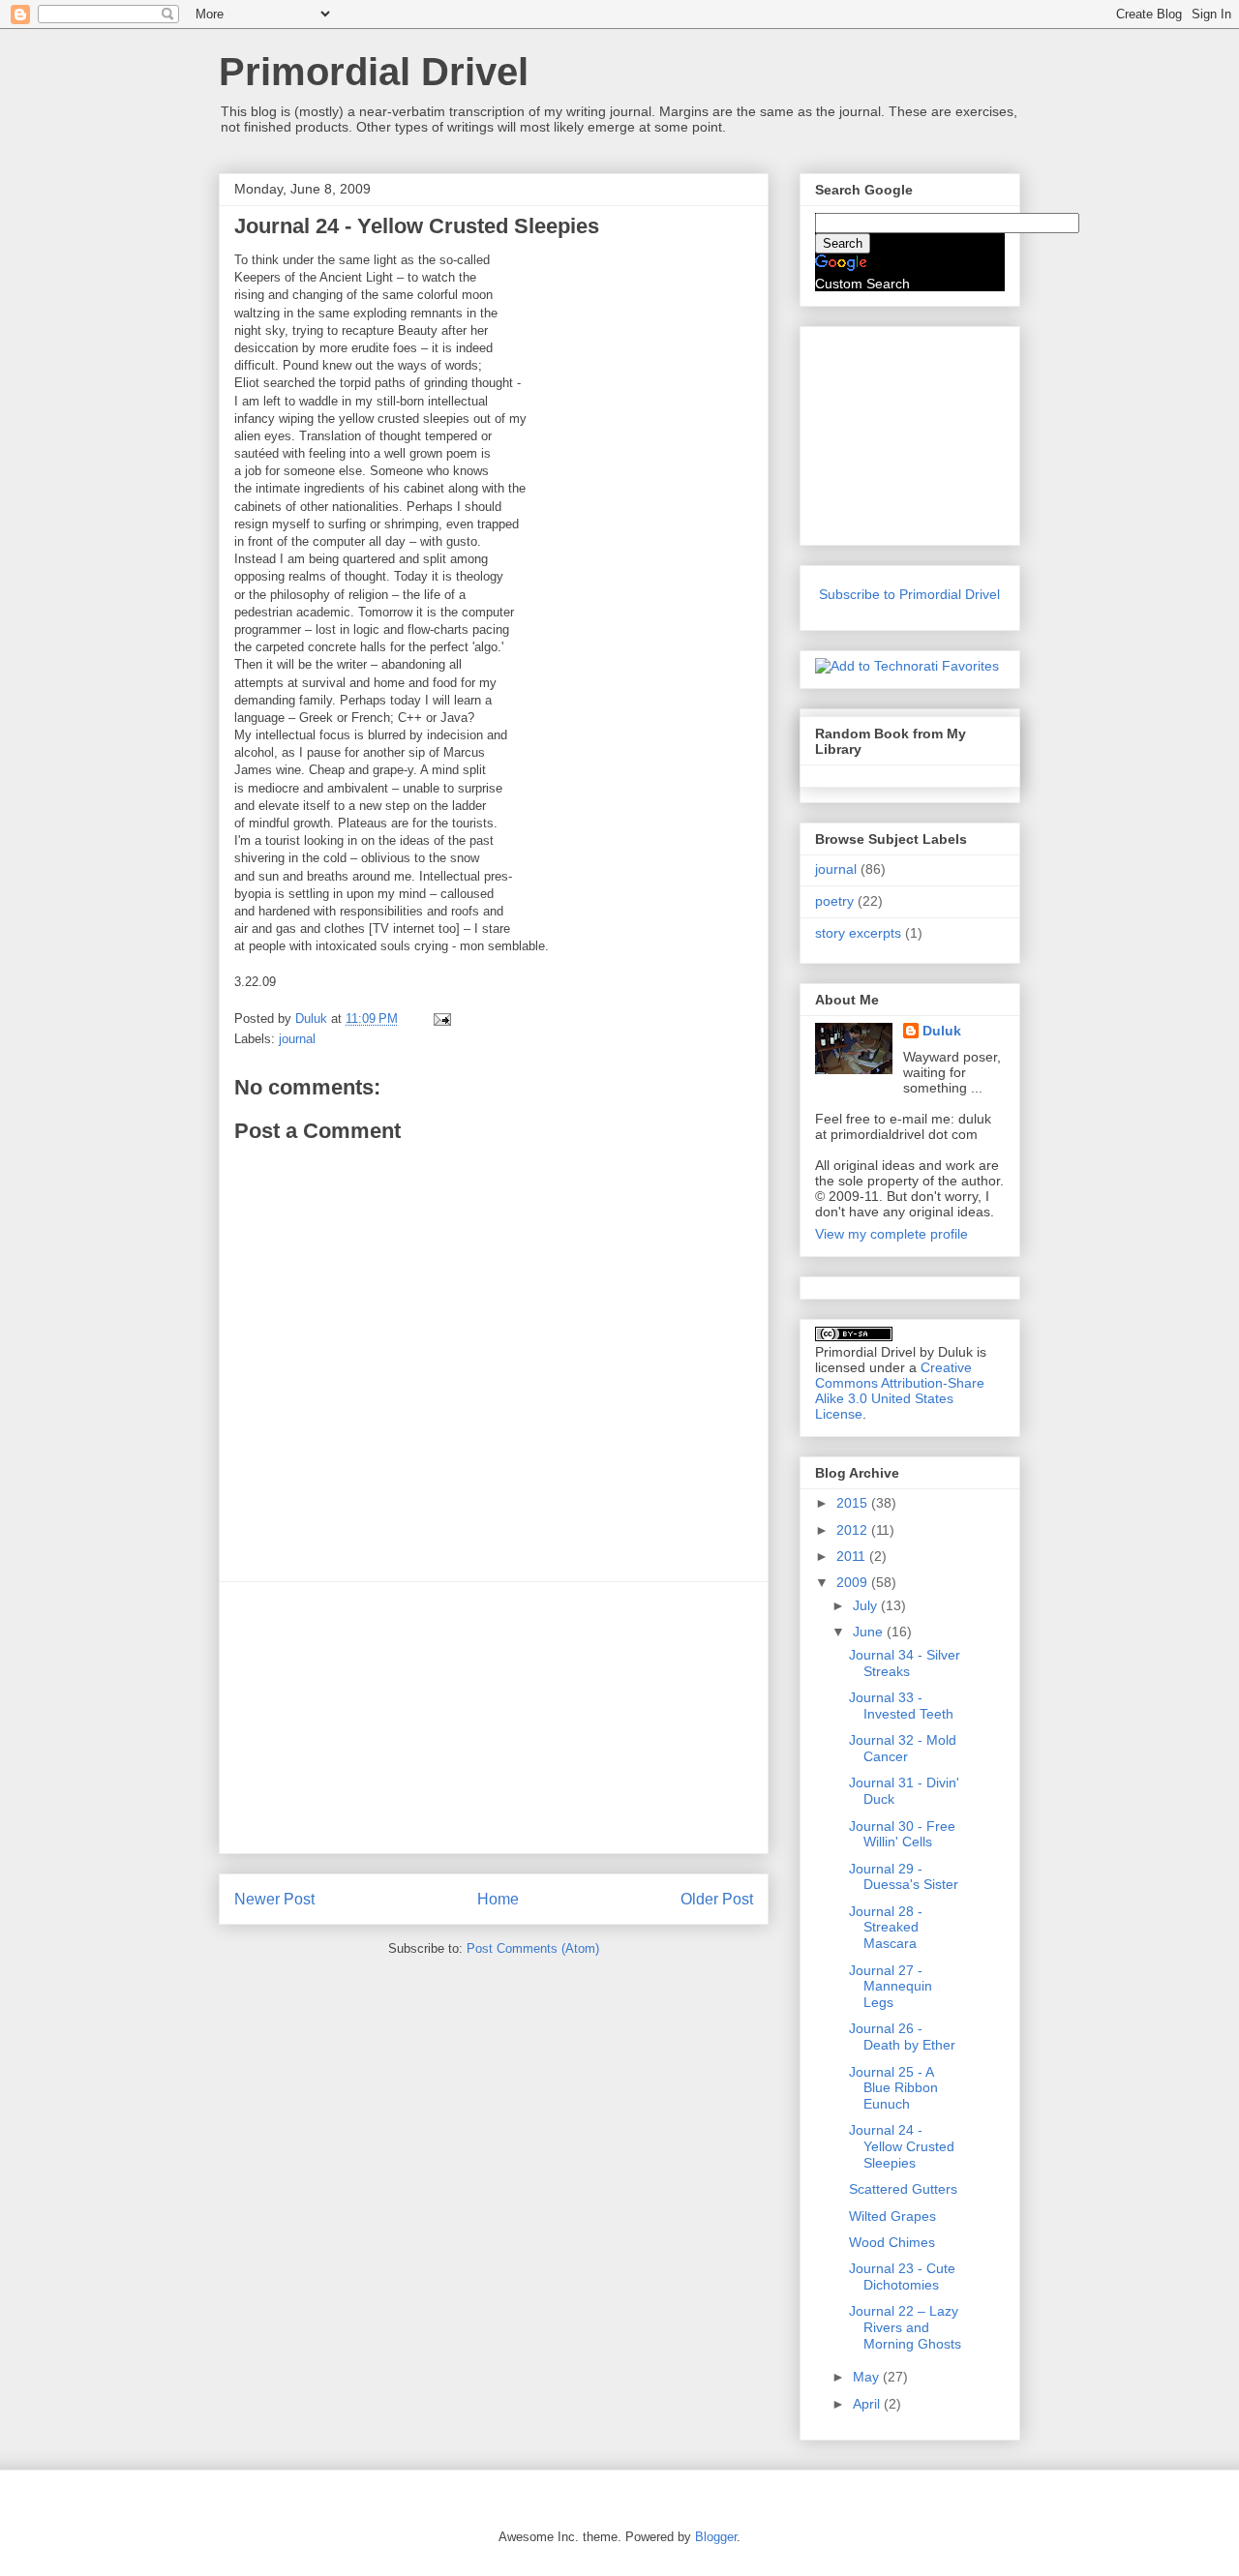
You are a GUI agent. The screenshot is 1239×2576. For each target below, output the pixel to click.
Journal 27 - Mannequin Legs (891, 1987)
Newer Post (274, 1899)
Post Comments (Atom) (533, 1948)
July (867, 1605)
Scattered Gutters (903, 2189)
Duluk (942, 1031)
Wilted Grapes (892, 2216)
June (870, 1632)
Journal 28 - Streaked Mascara (886, 1928)
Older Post (717, 1899)
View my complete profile (891, 1234)
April (868, 2404)
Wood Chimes (892, 2242)
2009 (854, 1582)
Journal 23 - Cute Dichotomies (902, 2276)
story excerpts (858, 933)
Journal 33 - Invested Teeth (901, 1706)
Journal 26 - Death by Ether (902, 2037)
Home (498, 1899)
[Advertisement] (494, 1718)
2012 (854, 1530)
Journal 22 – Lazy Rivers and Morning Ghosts (905, 2327)
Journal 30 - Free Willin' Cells (902, 1834)
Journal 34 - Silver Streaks (905, 1663)
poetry (834, 901)
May (868, 2377)
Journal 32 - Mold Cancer (903, 1748)
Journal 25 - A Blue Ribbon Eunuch (893, 2088)
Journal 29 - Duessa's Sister (904, 1877)
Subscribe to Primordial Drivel (909, 594)
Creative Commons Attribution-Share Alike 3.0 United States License (900, 1391)
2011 (853, 1556)
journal (297, 1039)
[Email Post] (441, 1018)
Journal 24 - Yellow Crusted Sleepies (902, 2146)
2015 (854, 1503)
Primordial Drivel (374, 72)
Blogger (716, 2537)
